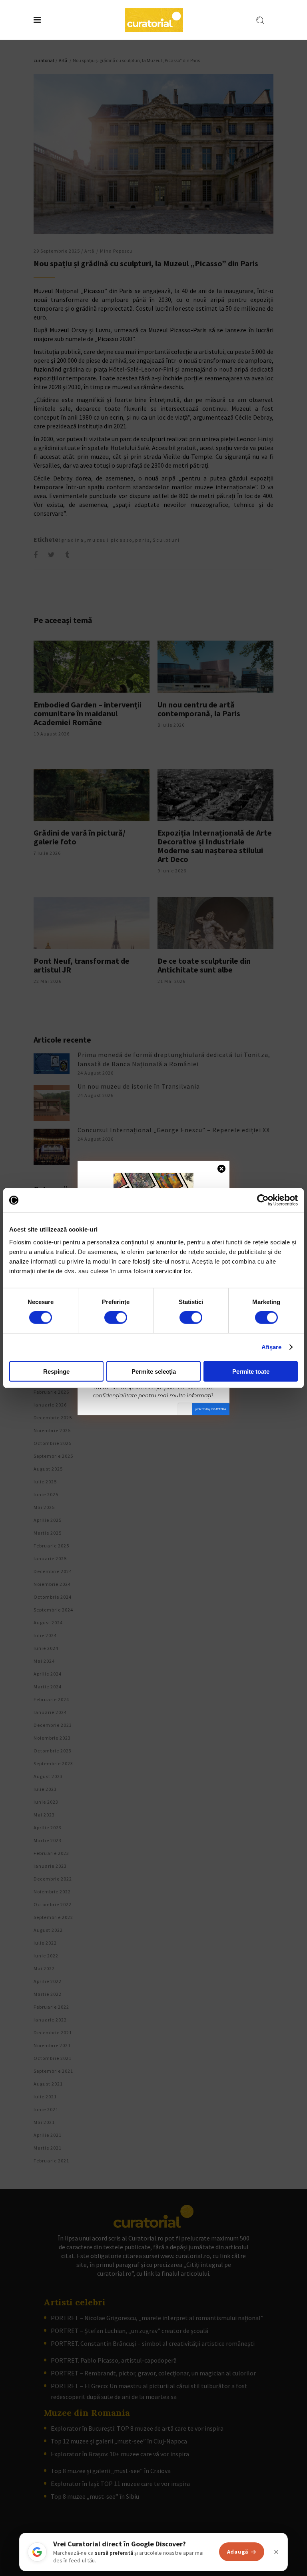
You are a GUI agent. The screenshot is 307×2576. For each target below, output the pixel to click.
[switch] (116, 1318)
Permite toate (251, 1371)
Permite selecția (154, 1371)
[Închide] (276, 2552)
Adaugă (238, 2552)
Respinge (56, 1371)
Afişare (272, 1347)
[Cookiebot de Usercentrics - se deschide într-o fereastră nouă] (263, 1200)
